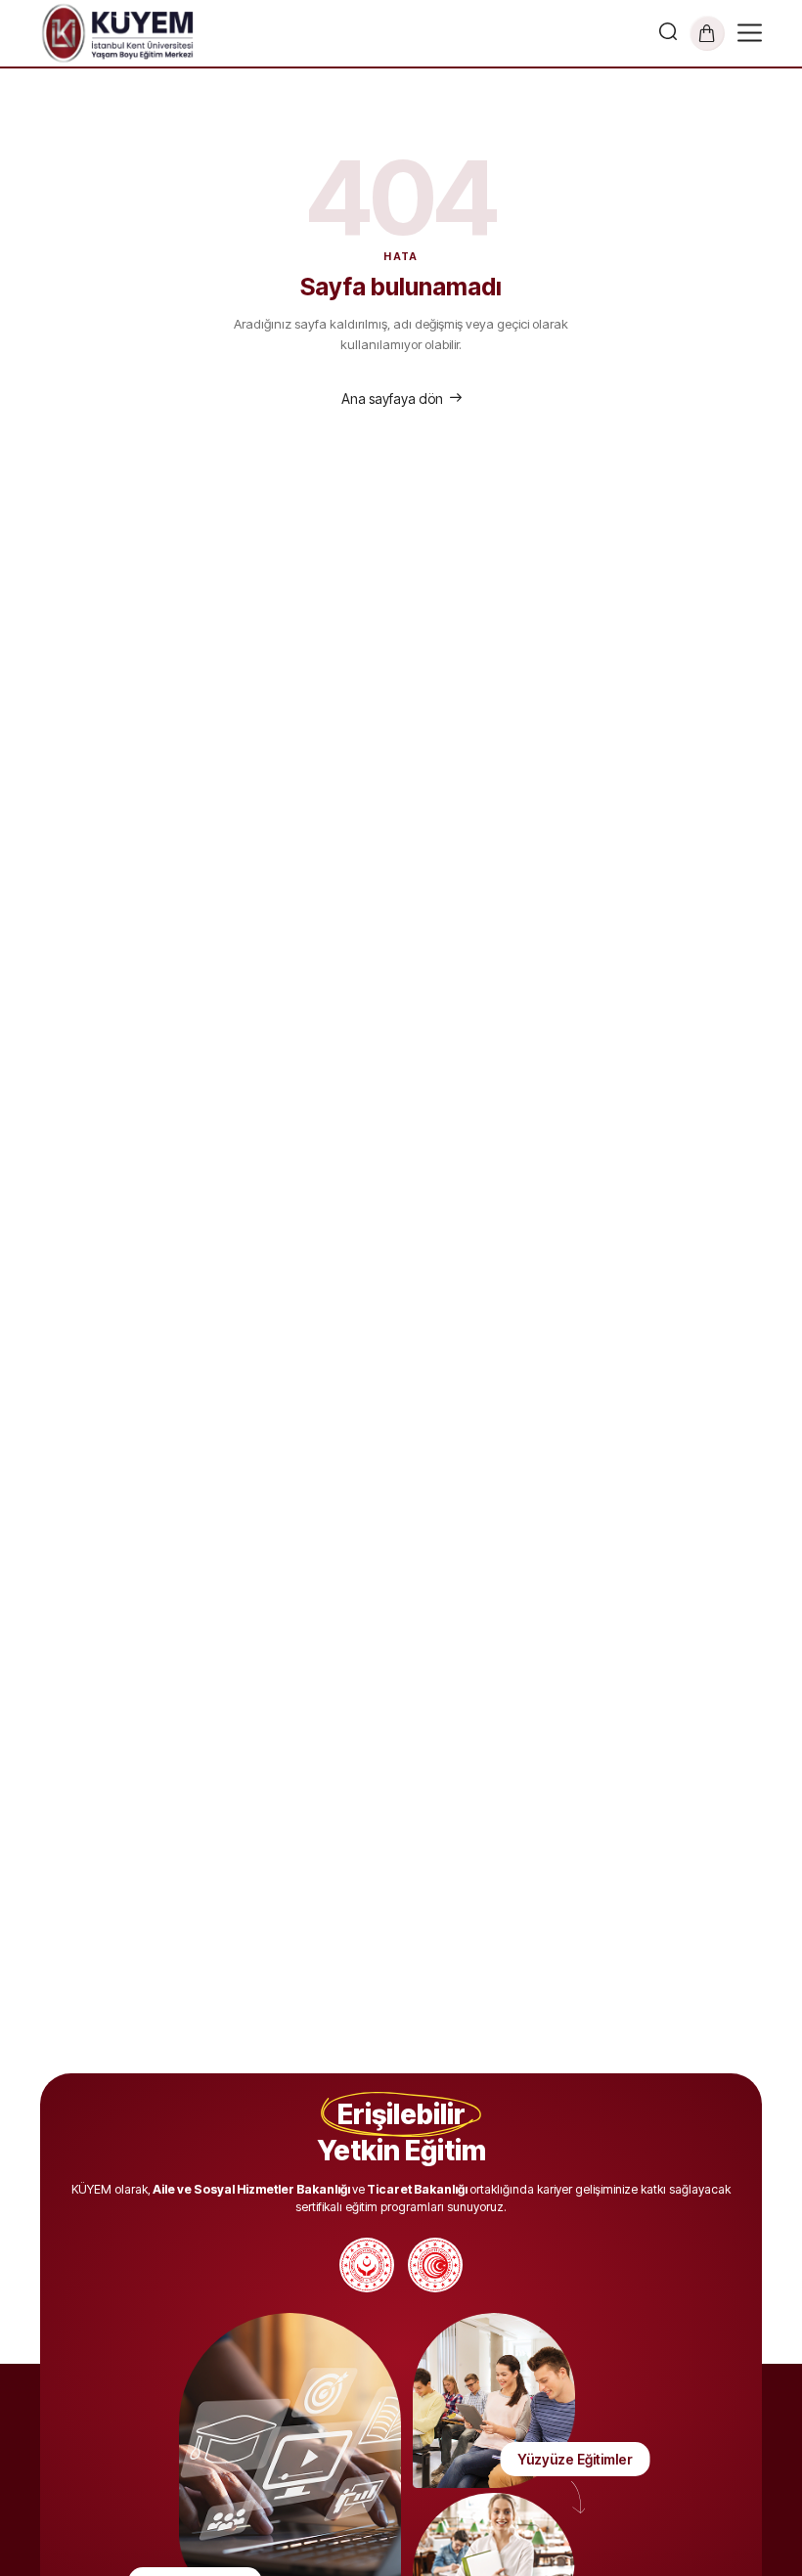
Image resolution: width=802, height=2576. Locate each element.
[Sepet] (707, 33)
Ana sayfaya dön (392, 399)
